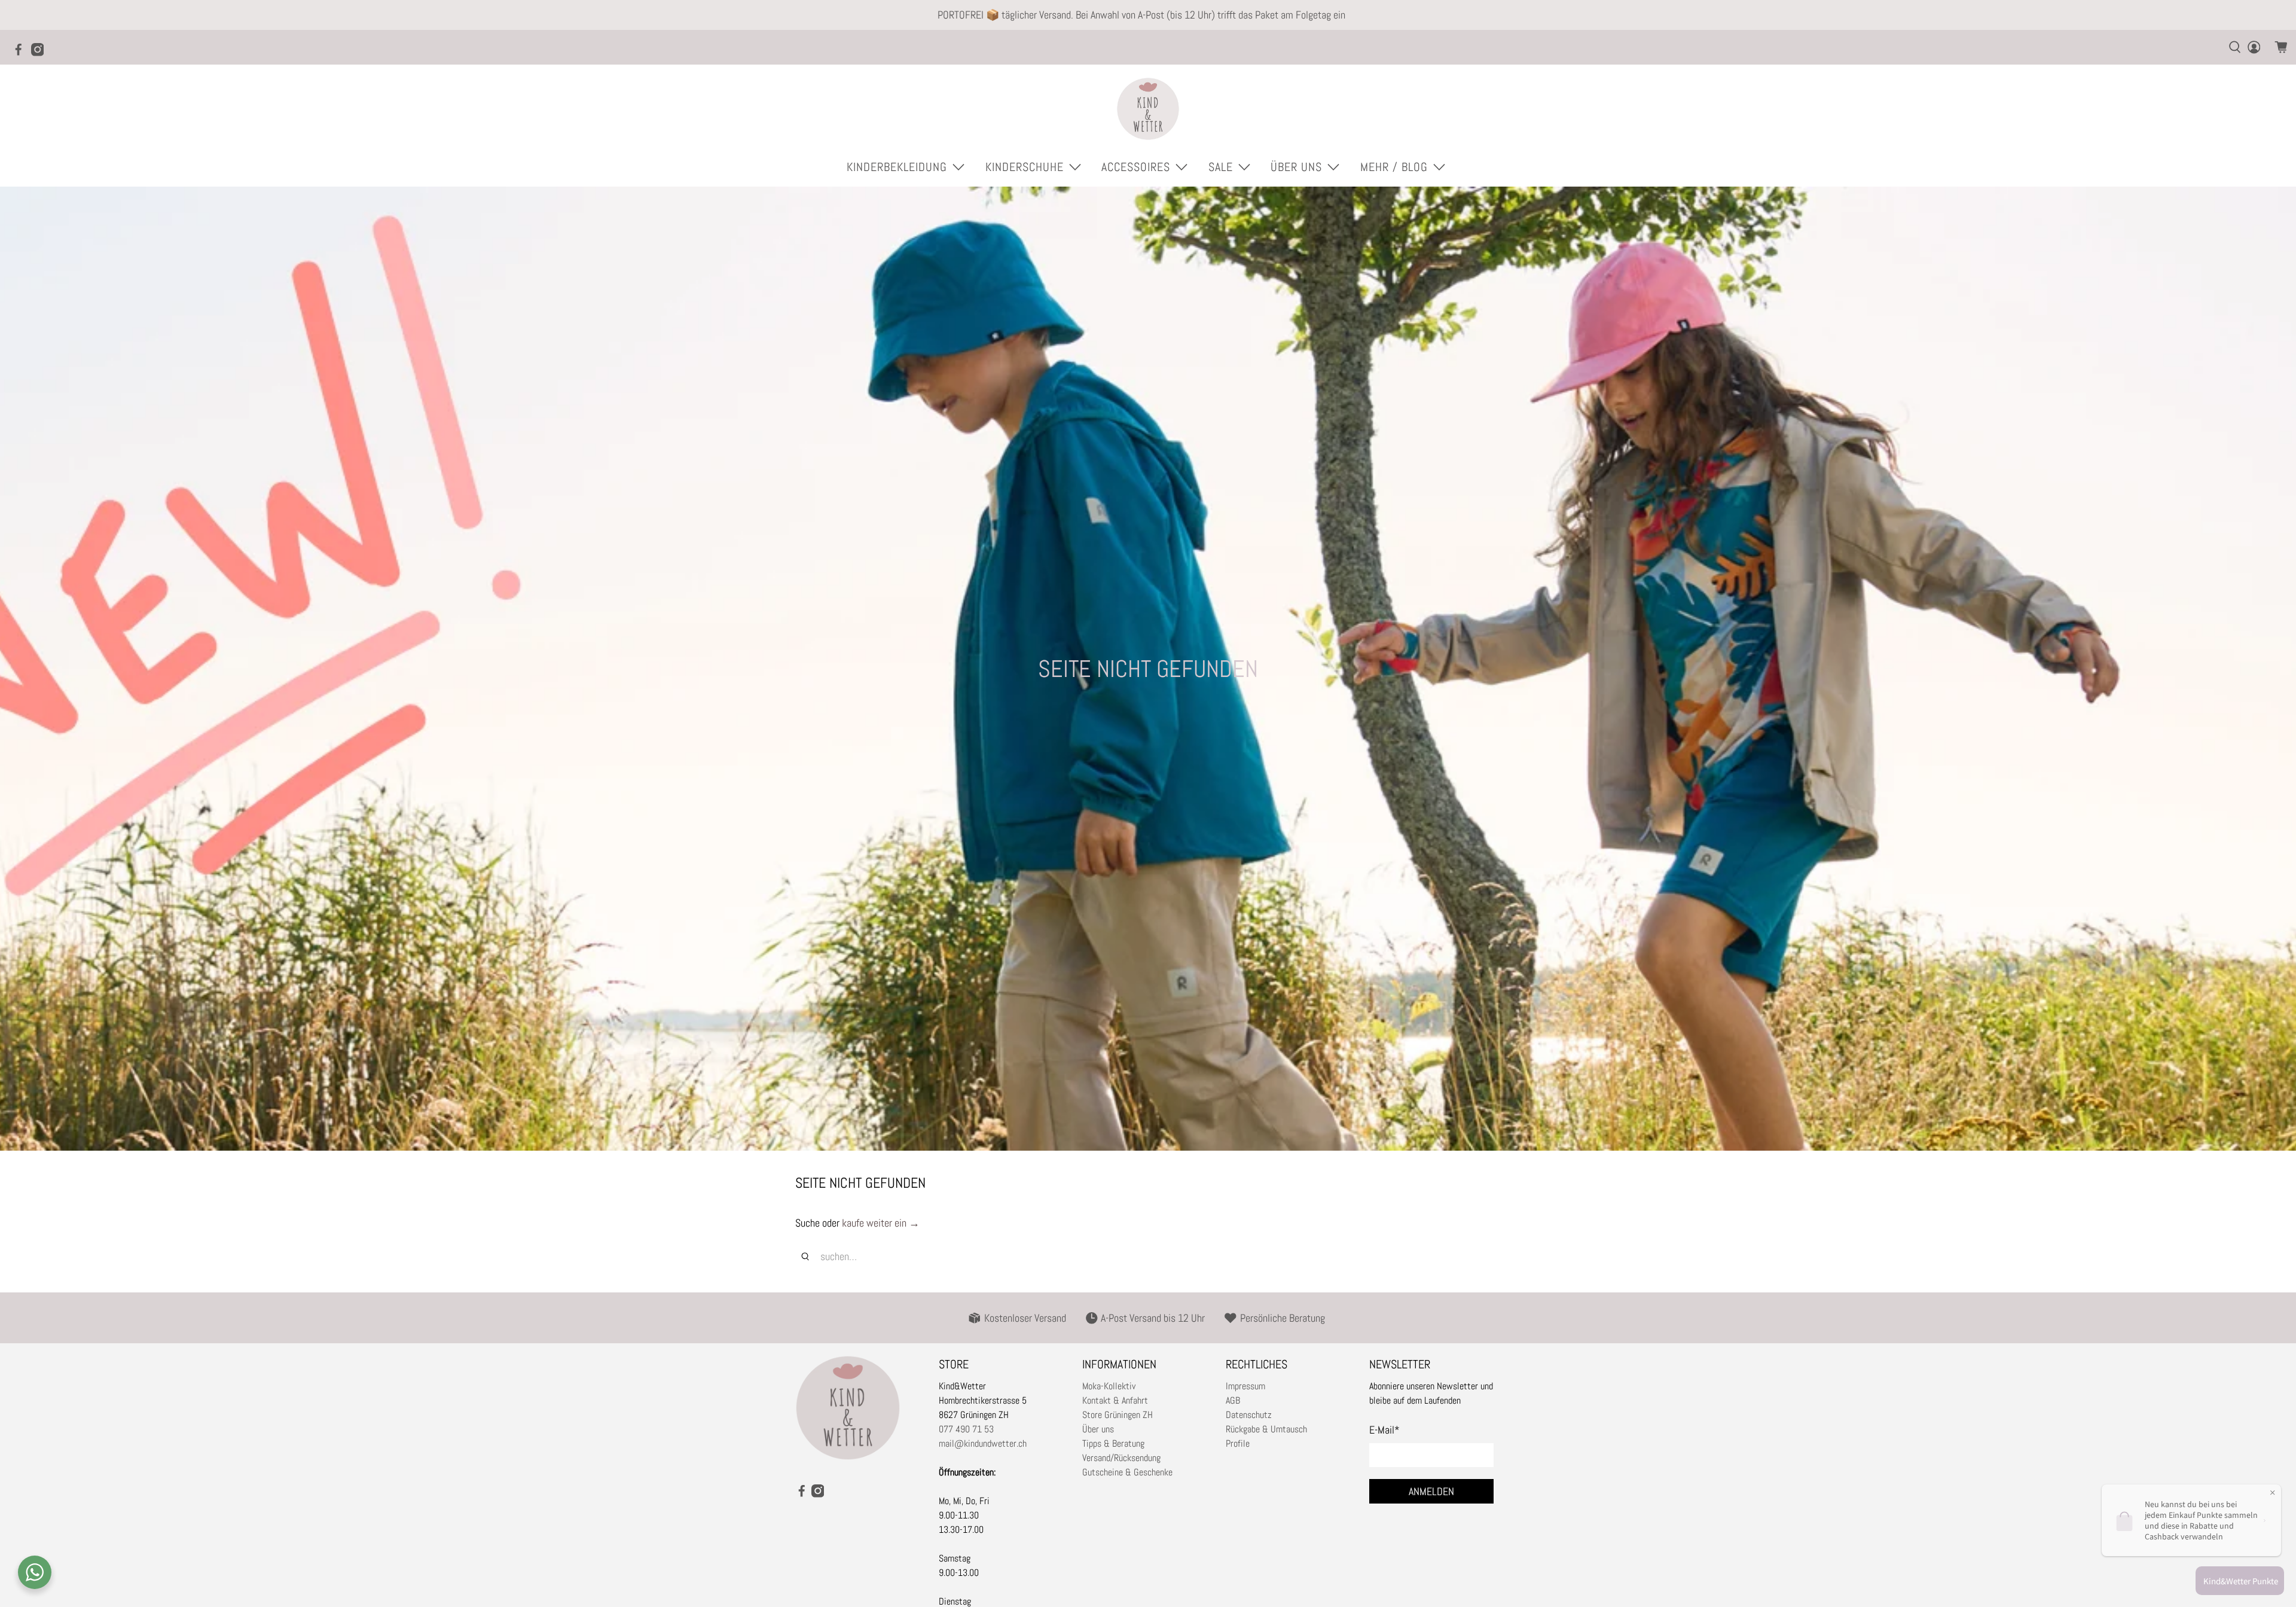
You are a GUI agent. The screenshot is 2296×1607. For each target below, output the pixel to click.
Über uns (1098, 1429)
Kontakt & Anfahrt (1115, 1400)
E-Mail (1384, 1430)
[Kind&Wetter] (1148, 109)
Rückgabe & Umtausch (1266, 1429)
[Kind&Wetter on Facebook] (22, 53)
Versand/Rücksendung (1121, 1458)
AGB (1233, 1400)
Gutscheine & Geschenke (1127, 1472)
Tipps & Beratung (1113, 1443)
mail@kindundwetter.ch (983, 1443)
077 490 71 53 (966, 1429)
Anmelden (1431, 1491)
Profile (1238, 1443)
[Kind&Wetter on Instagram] (41, 53)
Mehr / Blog (1394, 167)
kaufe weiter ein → (881, 1223)
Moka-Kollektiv (1109, 1386)
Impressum (1245, 1386)
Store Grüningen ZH (1118, 1415)
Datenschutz (1249, 1415)
